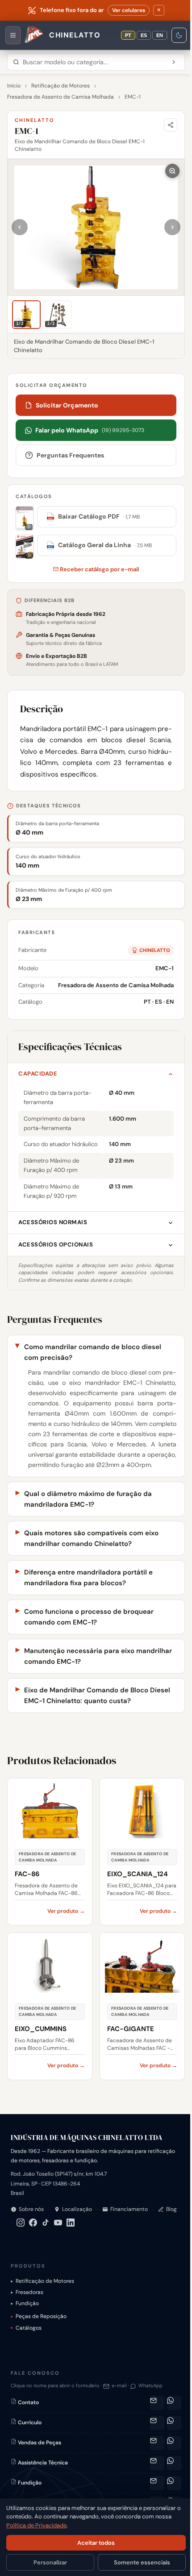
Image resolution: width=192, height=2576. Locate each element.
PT (128, 35)
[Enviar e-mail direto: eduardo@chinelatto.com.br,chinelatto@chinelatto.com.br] (150, 2494)
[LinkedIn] (94, 2233)
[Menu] (13, 35)
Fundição (27, 2314)
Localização (77, 2219)
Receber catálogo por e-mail (99, 569)
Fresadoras (29, 2303)
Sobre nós (31, 2219)
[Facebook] (56, 2233)
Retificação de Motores (61, 86)
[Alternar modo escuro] (179, 35)
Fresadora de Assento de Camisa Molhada (61, 97)
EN (160, 35)
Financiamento (129, 2219)
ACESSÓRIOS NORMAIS (53, 1222)
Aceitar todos (93, 2543)
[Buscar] (174, 62)
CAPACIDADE (38, 1074)
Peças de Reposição (41, 2327)
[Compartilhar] (171, 125)
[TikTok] (69, 2233)
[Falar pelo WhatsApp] (167, 2414)
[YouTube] (81, 2233)
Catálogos (29, 2339)
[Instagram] (44, 2233)
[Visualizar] (25, 519)
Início (14, 86)
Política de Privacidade (36, 2525)
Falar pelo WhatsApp (90, 430)
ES (144, 35)
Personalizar (48, 2562)
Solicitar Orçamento (67, 405)
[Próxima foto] (172, 227)
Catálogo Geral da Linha (100, 545)
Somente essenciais (137, 2562)
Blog (24, 2232)
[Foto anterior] (20, 227)
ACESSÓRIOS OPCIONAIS (56, 1244)
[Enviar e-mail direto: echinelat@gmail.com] (150, 2414)
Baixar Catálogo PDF (94, 516)
